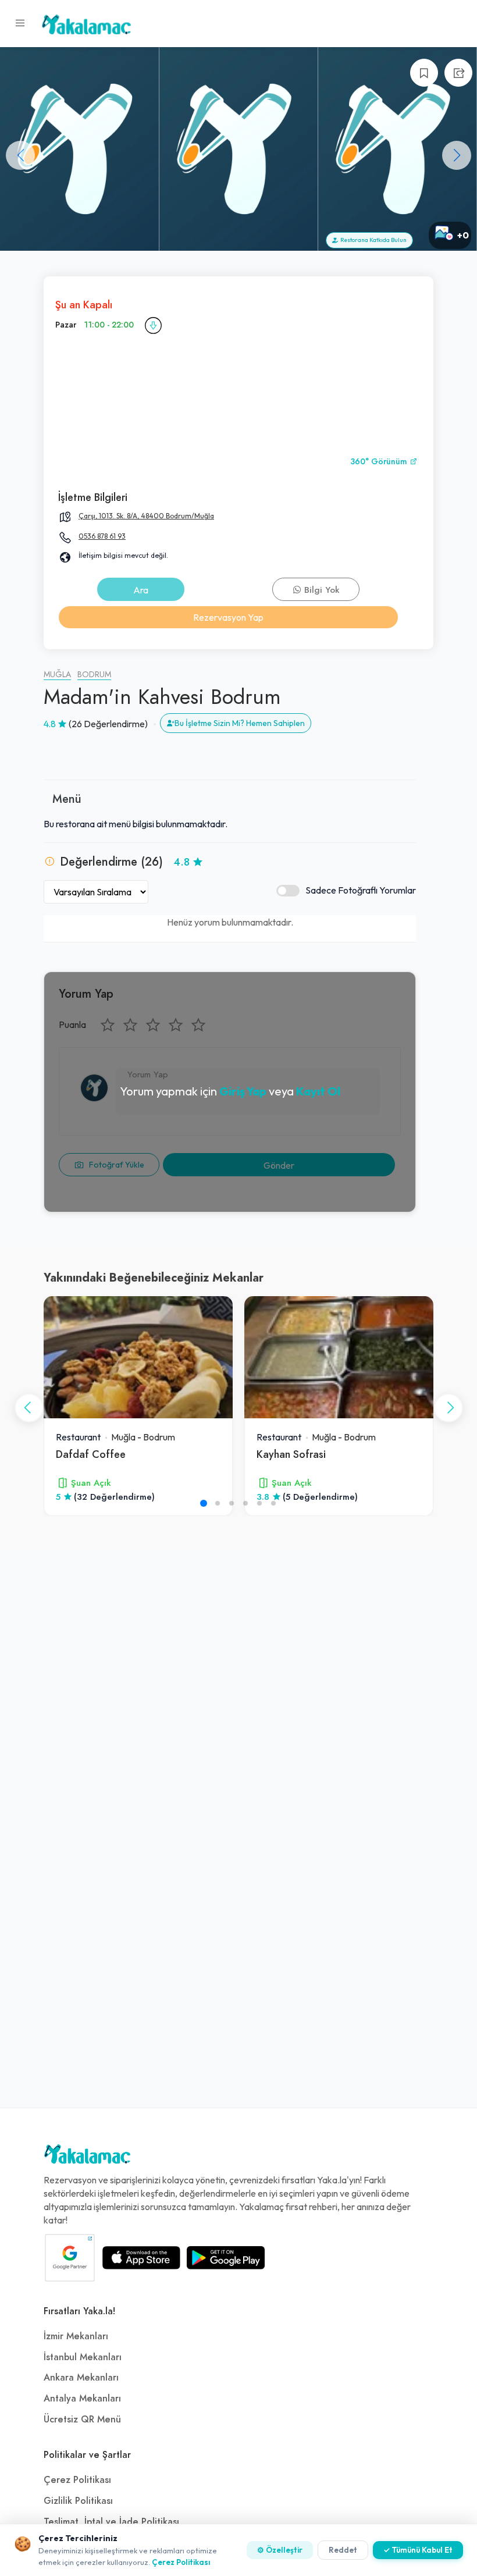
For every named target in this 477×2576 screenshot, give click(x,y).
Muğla (57, 675)
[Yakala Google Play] (226, 2258)
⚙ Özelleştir (280, 2550)
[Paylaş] (458, 73)
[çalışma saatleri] (153, 325)
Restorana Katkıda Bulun (372, 240)
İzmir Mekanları (76, 2336)
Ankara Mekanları (81, 2378)
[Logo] (87, 2157)
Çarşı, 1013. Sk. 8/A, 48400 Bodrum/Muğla (146, 516)
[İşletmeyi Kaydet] (424, 73)
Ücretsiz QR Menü (82, 2420)
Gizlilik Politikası (78, 2501)
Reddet (343, 2550)
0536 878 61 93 (102, 536)
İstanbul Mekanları (83, 2357)
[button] (457, 155)
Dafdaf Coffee (91, 1454)
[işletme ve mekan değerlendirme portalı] (20, 23)
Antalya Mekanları (82, 2399)
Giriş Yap (243, 1091)
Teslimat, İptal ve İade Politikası (111, 2522)
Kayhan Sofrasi (291, 1454)
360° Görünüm (380, 462)
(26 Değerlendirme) (108, 724)
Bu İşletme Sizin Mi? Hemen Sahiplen (240, 723)
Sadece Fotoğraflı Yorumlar (361, 890)
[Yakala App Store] (141, 2258)
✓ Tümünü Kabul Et (418, 2550)
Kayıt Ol (318, 1091)
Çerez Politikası (77, 2480)
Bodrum (94, 675)
